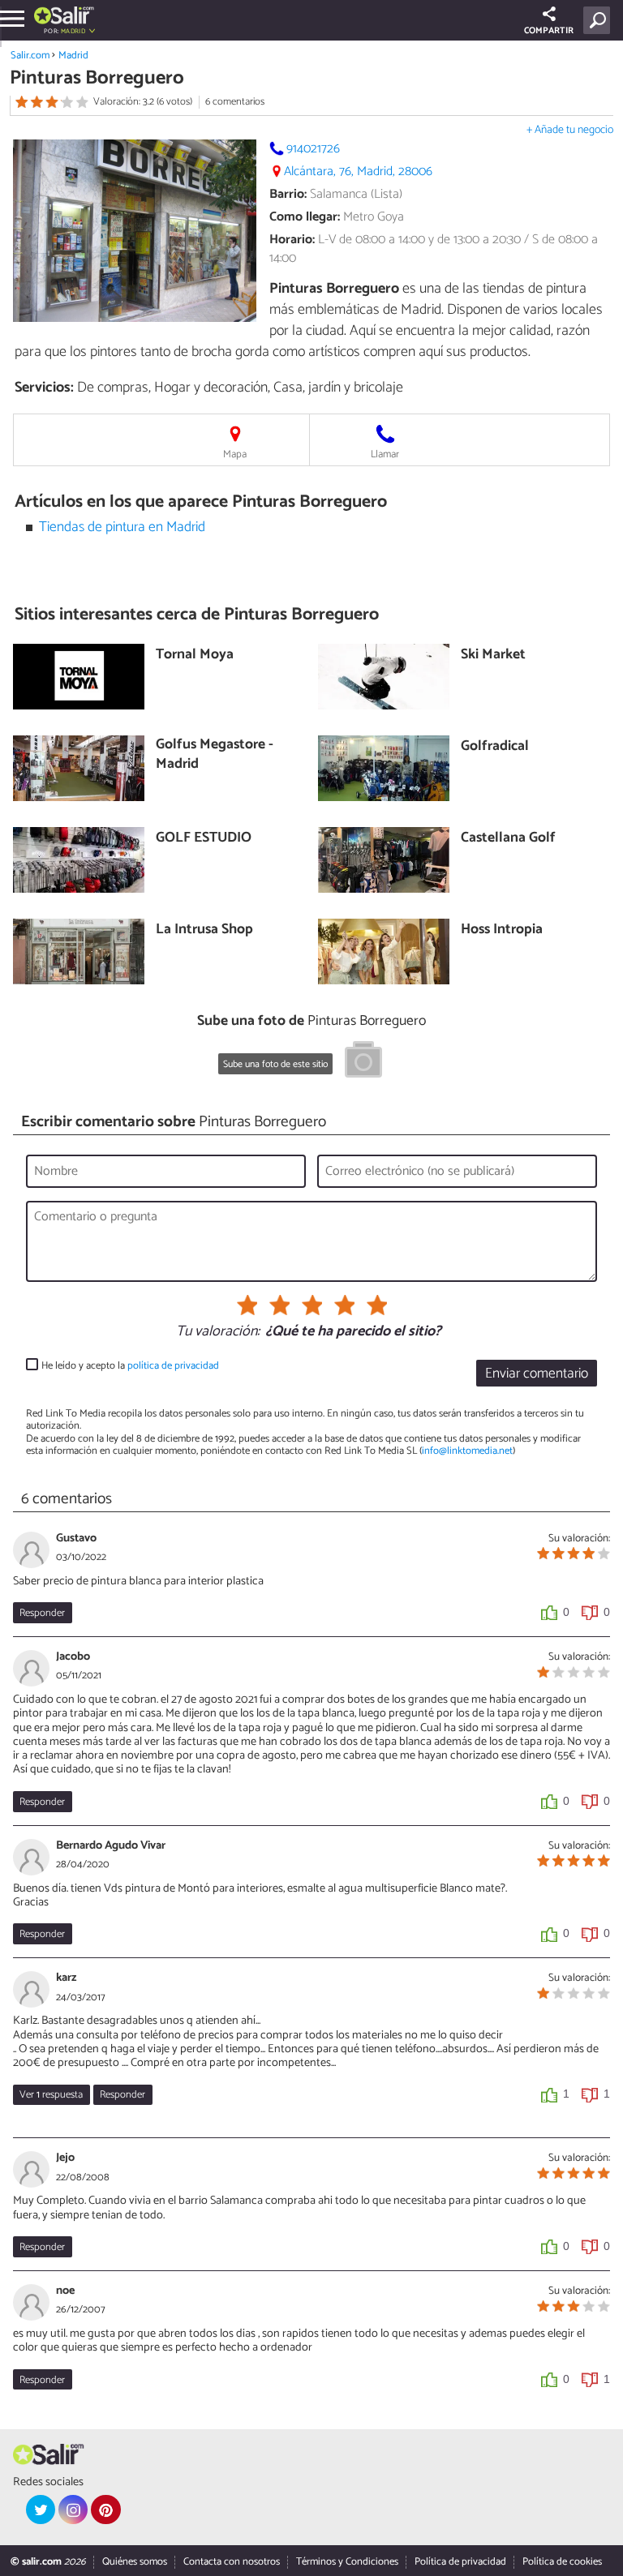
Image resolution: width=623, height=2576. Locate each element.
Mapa (235, 454)
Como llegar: (305, 217)
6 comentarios (235, 102)
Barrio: (288, 194)
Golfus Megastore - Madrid (215, 755)
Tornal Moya (195, 656)
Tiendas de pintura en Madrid (122, 527)
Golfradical (495, 747)
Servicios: (44, 388)
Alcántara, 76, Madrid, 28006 (358, 171)
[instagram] (73, 2510)
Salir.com (30, 56)
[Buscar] (600, 20)
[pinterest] (105, 2510)
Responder (42, 1613)
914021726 (313, 149)
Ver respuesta (51, 2095)
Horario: (292, 240)
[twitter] (41, 2510)
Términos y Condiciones (347, 2562)
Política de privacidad (460, 2562)
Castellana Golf (508, 839)
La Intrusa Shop (204, 930)
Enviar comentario (537, 1374)
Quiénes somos (135, 2562)
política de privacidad (173, 1366)
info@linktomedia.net (467, 1451)
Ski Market (493, 656)
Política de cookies (562, 2562)
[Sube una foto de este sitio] (363, 1062)
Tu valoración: (218, 1332)
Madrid (73, 56)
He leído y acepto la (130, 1366)
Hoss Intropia (502, 930)
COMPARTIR (549, 31)
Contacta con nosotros (232, 2562)
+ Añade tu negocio (570, 130)
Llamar (385, 454)
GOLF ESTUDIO (204, 839)
